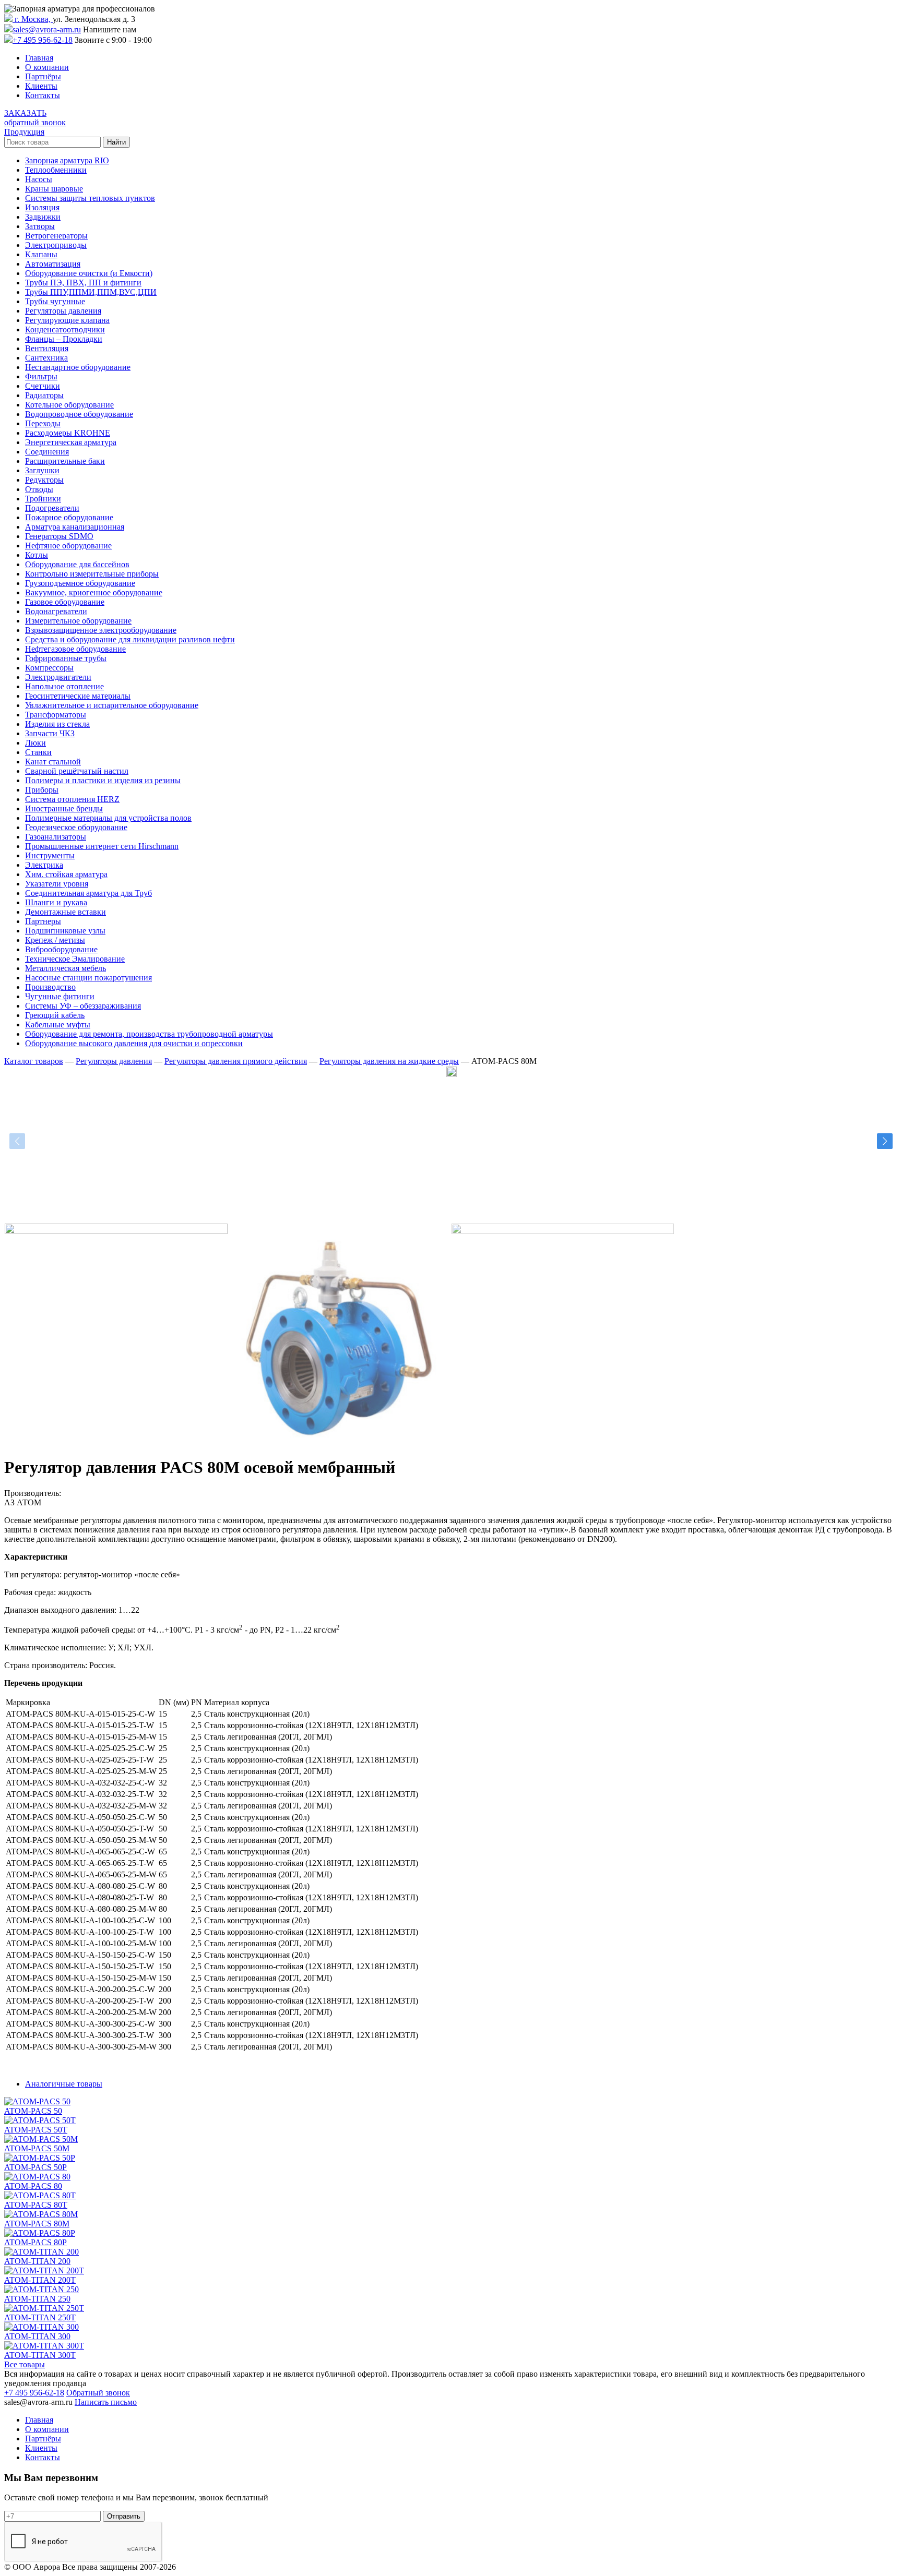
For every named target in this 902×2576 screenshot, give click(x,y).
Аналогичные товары (64, 2084)
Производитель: (33, 1493)
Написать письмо (106, 2402)
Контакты (43, 95)
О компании (47, 67)
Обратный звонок (98, 2393)
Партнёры (43, 76)
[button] (885, 1141)
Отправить (124, 2516)
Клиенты (41, 86)
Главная (39, 58)
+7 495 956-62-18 (43, 40)
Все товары (25, 2364)
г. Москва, (33, 19)
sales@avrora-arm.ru (47, 29)
